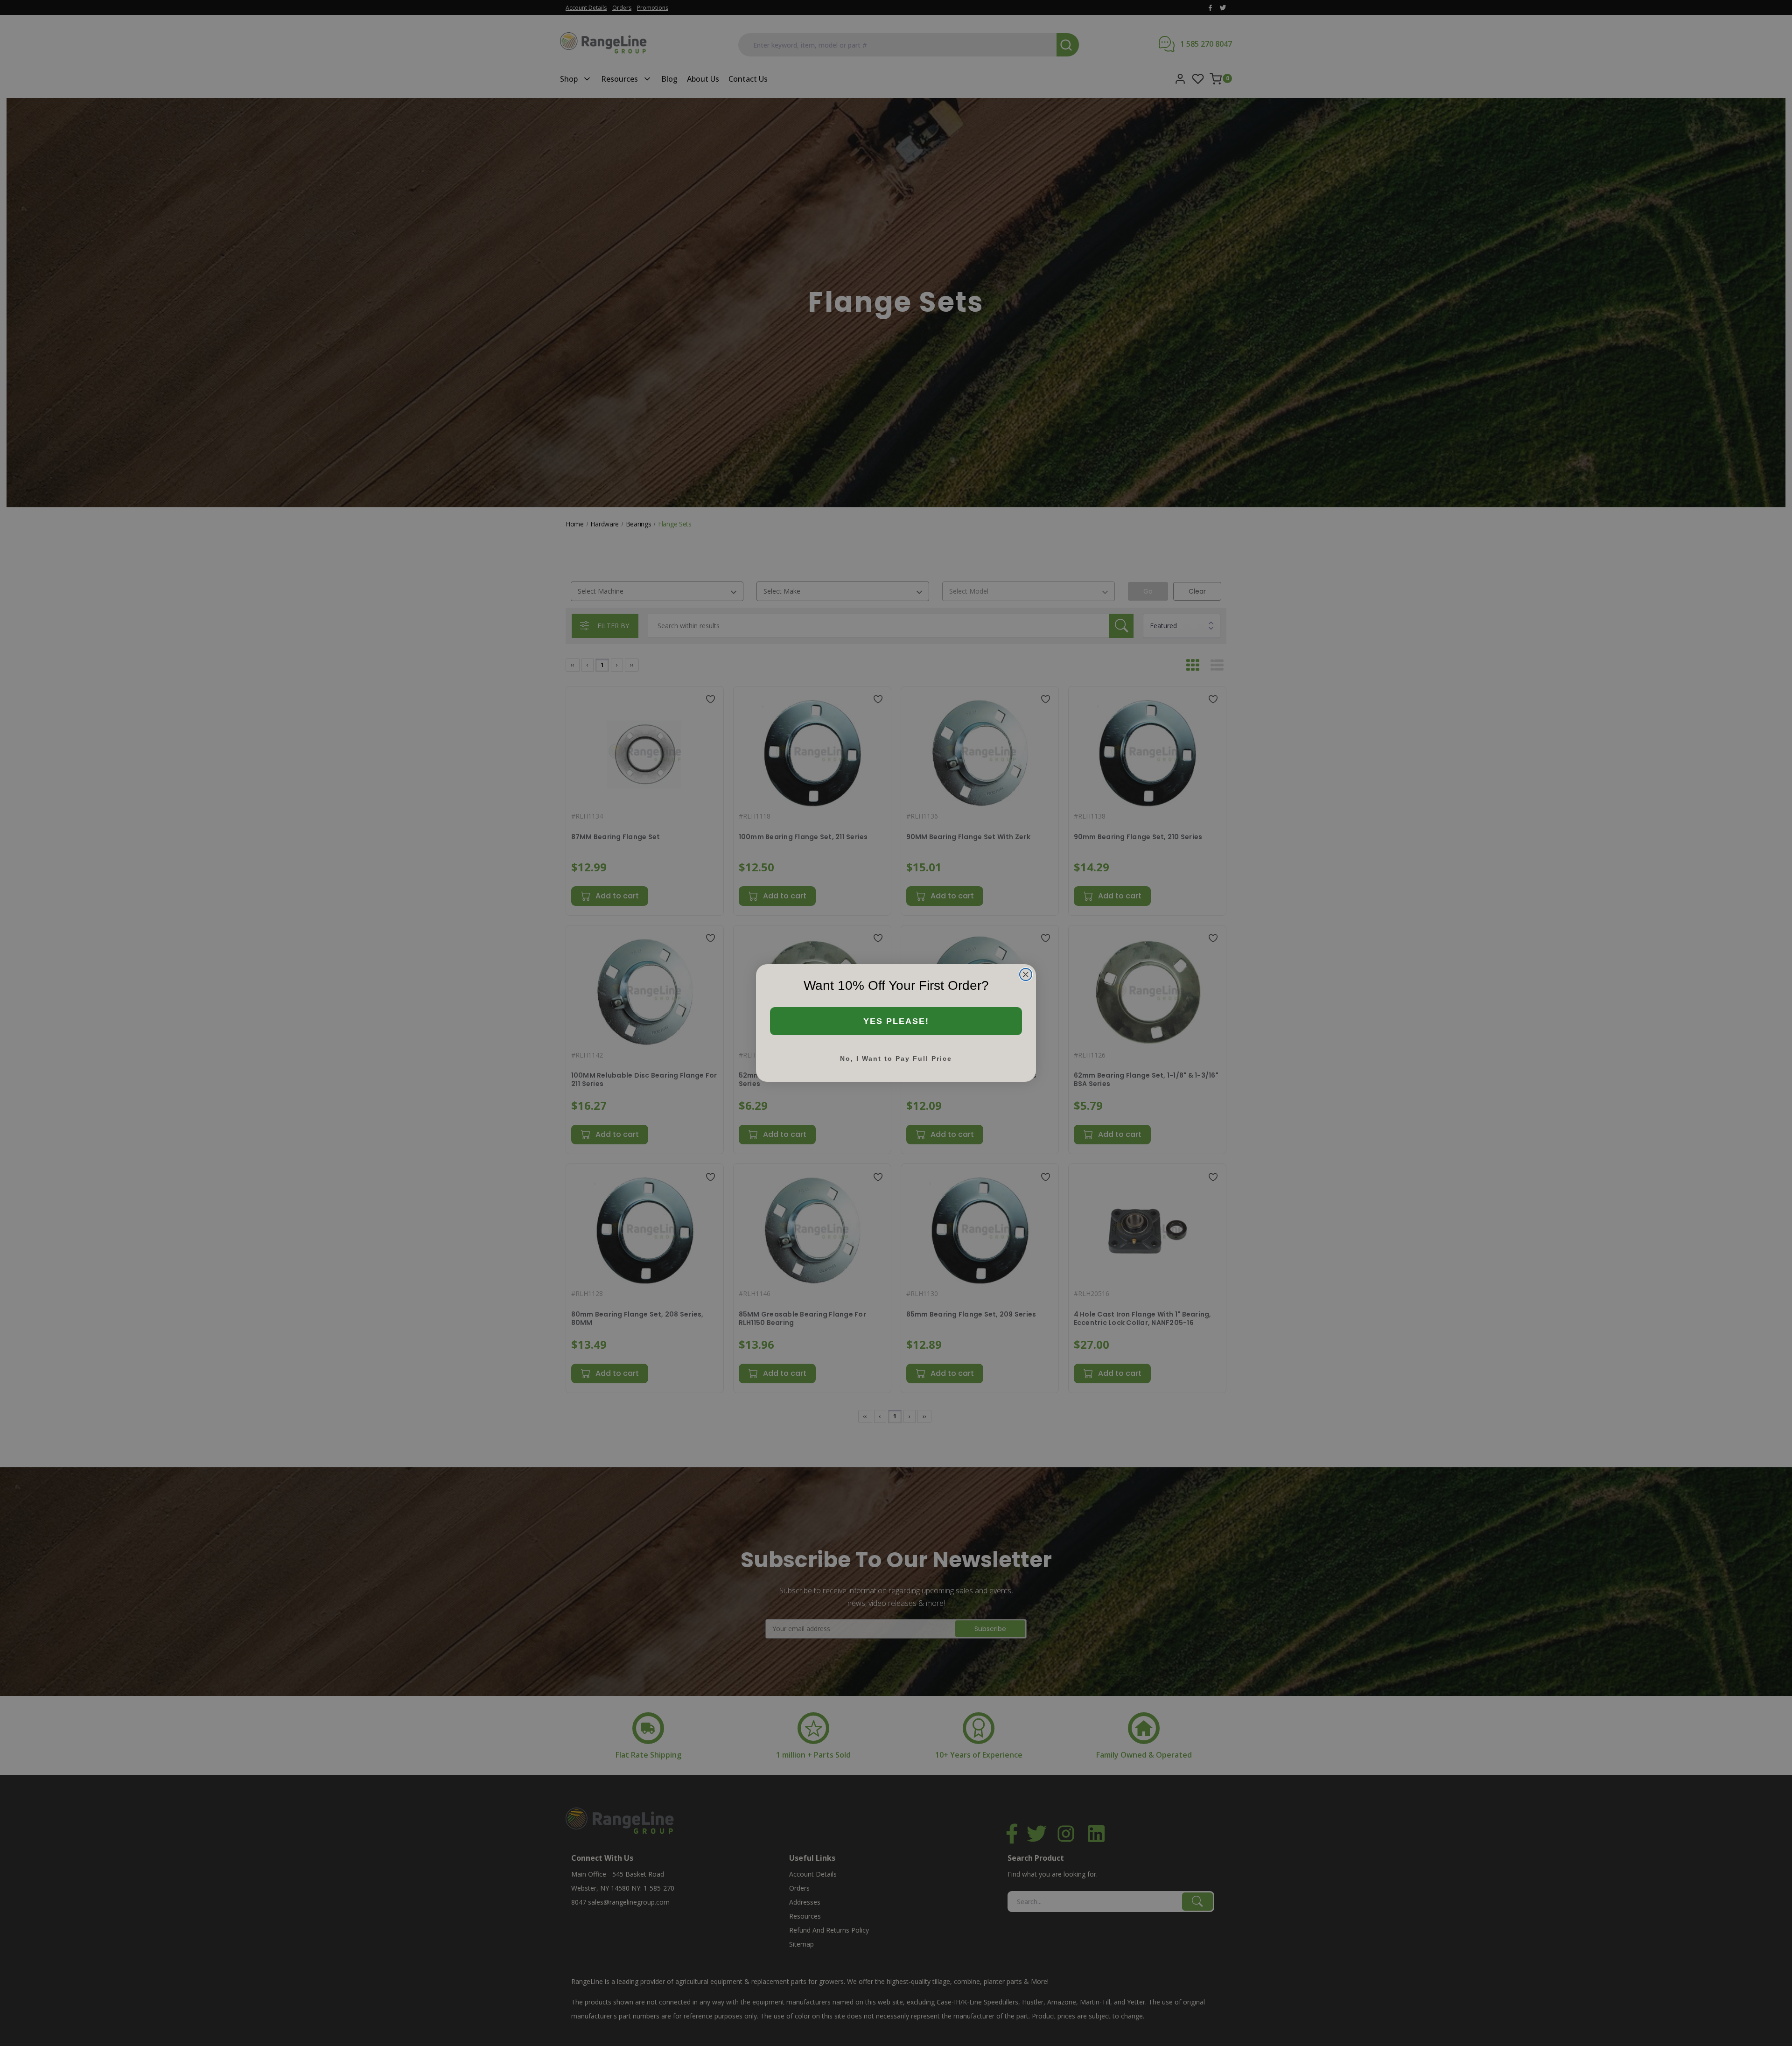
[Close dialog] (1026, 974)
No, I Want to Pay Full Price (896, 1058)
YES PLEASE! (896, 1021)
